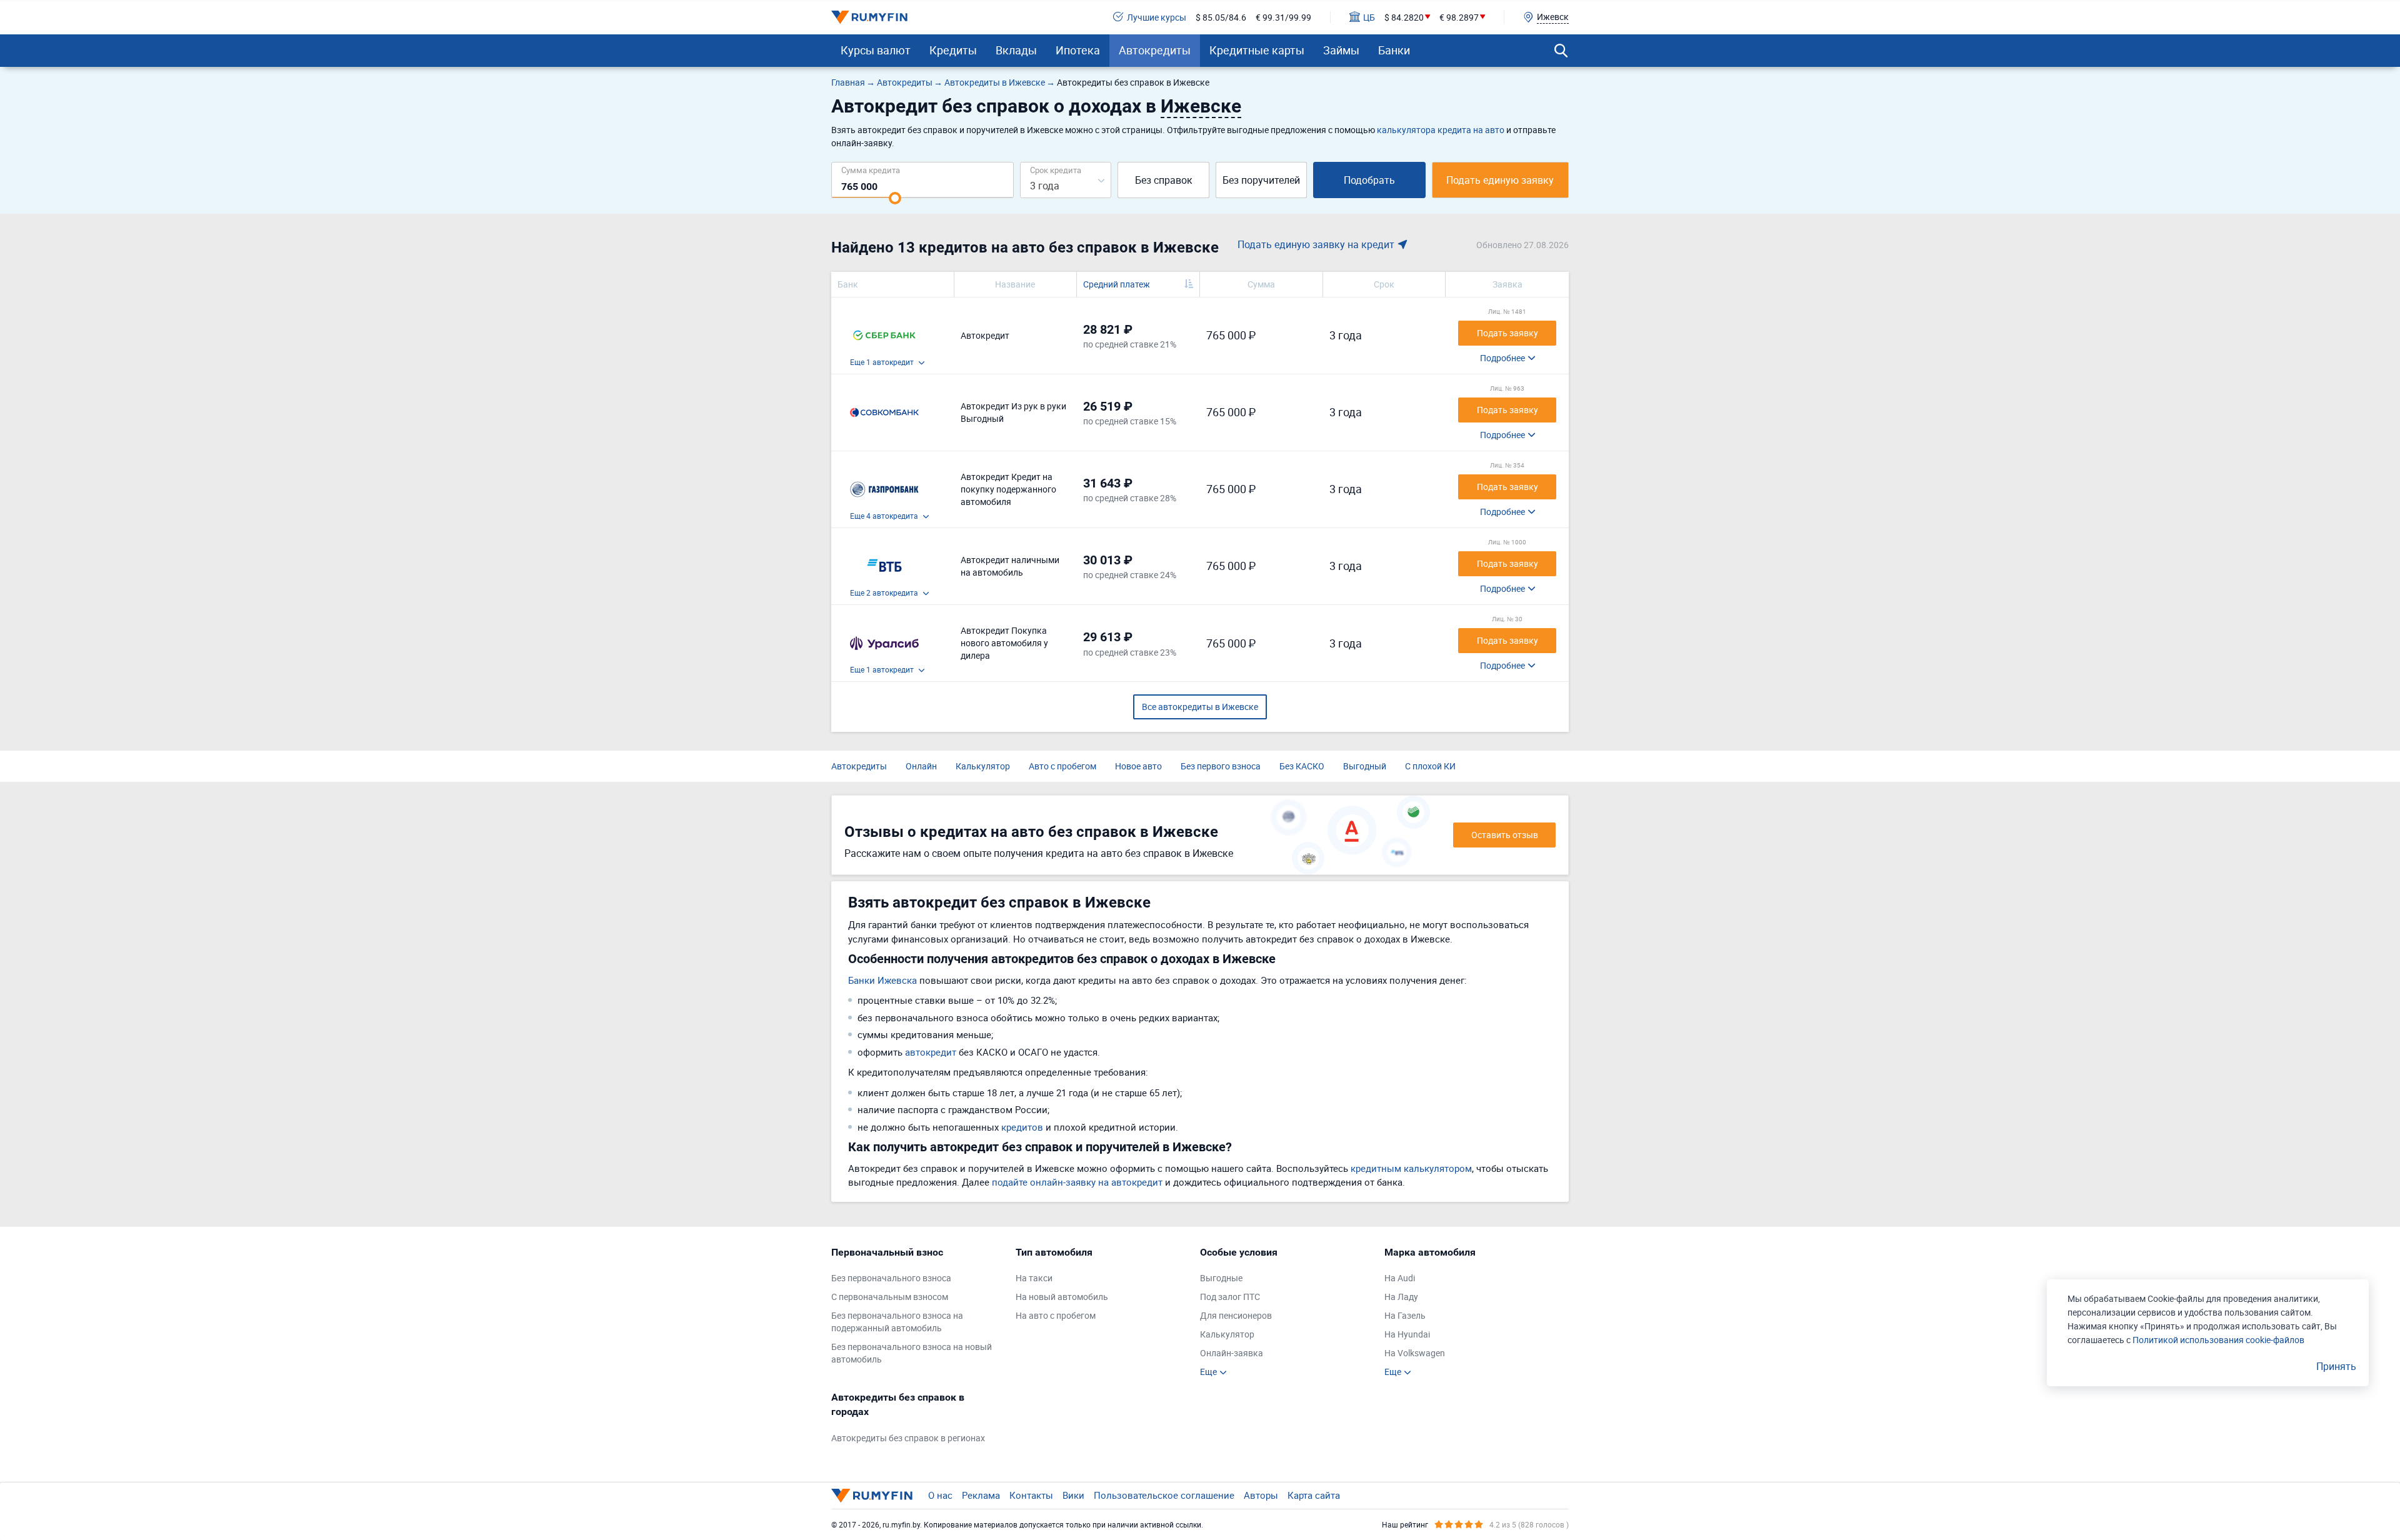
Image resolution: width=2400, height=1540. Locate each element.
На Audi (1400, 1278)
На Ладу (1401, 1297)
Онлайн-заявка (1232, 1353)
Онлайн (921, 766)
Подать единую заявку (1500, 180)
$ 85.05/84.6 (1221, 17)
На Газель (1405, 1315)
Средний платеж (1117, 284)
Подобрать (1369, 180)
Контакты (1031, 1495)
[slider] (895, 198)
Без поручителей (1261, 180)
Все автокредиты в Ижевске (1200, 707)
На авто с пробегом (1056, 1315)
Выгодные (1221, 1278)
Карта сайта (1314, 1495)
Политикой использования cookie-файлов (2218, 1340)
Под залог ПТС (1230, 1297)
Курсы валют (876, 50)
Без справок (1164, 180)
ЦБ (1369, 17)
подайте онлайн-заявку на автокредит (1077, 1182)
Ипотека (1078, 50)
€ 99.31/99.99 (1283, 17)
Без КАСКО (1302, 766)
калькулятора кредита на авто (1441, 130)
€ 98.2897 (1459, 17)
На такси (1034, 1278)
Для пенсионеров (1236, 1315)
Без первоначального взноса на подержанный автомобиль (897, 1322)
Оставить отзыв (1505, 835)
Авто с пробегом (1062, 766)
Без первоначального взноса (891, 1278)
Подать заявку (1507, 333)
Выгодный (1365, 766)
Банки (1394, 50)
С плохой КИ (1430, 766)
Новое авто (1138, 766)
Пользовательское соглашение (1164, 1495)
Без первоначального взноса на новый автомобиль (912, 1353)
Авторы (1261, 1495)
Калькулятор (983, 766)
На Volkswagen (1415, 1353)
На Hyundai (1407, 1334)
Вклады (1016, 50)
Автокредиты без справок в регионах (908, 1438)
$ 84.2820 (1404, 17)
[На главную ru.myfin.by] (872, 1496)
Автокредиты (1155, 50)
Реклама (981, 1495)
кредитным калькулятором (1411, 1168)
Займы (1341, 50)
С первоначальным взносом (890, 1297)
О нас (940, 1495)
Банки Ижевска (882, 980)
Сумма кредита (871, 170)
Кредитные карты (1257, 50)
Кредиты (953, 50)
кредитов (1022, 1127)
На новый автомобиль (1062, 1297)
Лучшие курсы (1157, 17)
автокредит (931, 1052)
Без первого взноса (1221, 766)
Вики (1073, 1495)
